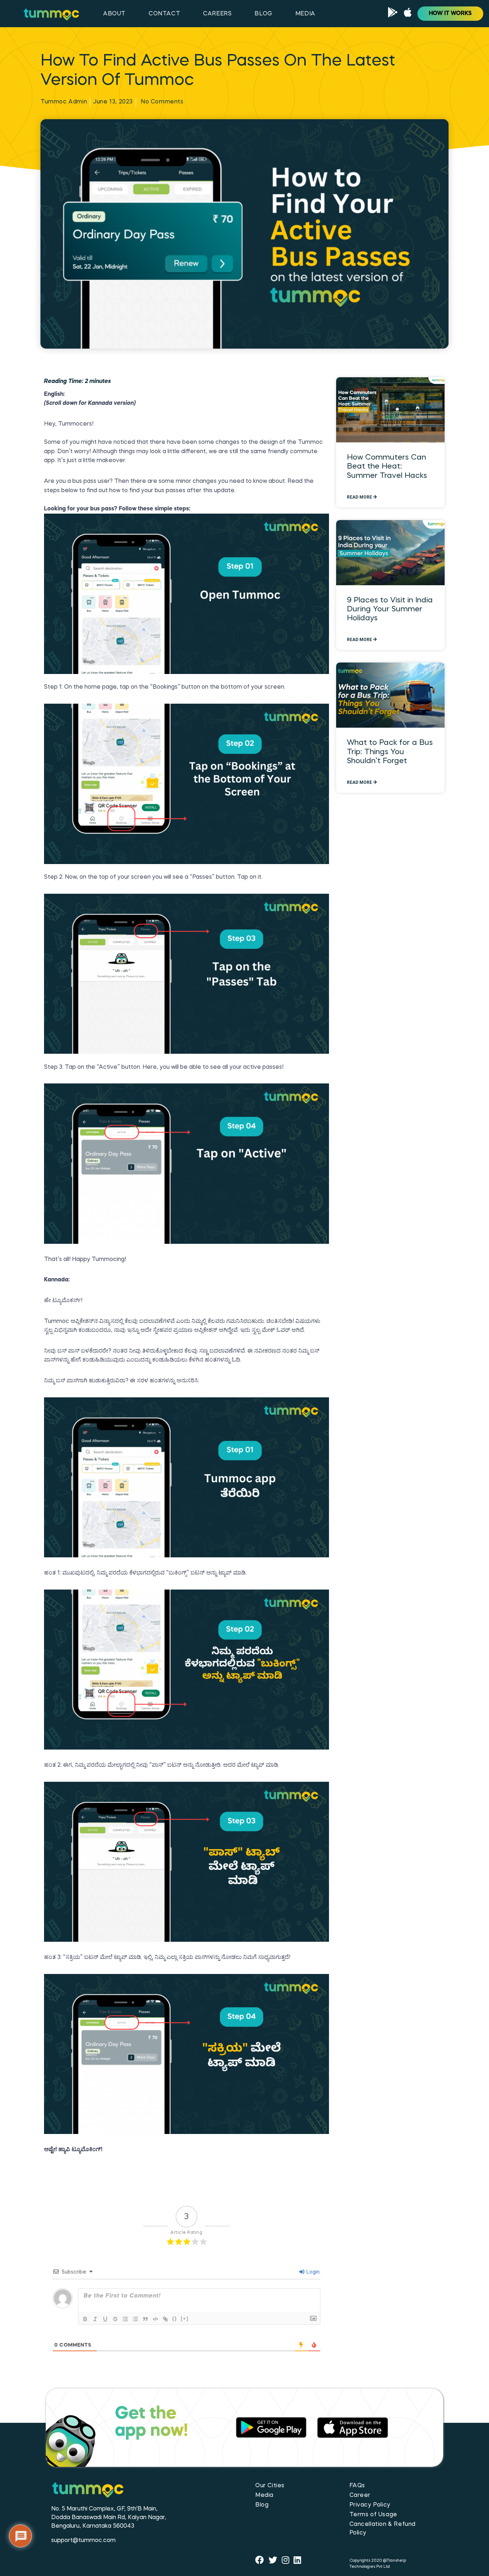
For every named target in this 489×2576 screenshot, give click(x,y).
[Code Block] (155, 2319)
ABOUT (114, 14)
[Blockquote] (145, 2319)
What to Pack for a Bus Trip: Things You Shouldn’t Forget (390, 752)
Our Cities (270, 2486)
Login (312, 2272)
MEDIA (305, 14)
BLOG (263, 14)
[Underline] (105, 2319)
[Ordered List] (125, 2319)
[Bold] (85, 2319)
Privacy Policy (370, 2505)
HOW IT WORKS (450, 14)
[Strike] (115, 2319)
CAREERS (217, 14)
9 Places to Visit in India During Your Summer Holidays (390, 609)
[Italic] (95, 2319)
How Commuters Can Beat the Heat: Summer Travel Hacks (387, 467)
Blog (262, 2505)
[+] (185, 2318)
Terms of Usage (373, 2515)
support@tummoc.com (83, 2541)
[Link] (165, 2319)
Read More (360, 497)
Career (360, 2495)
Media (264, 2495)
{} (175, 2318)
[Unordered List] (135, 2319)
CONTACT (164, 14)
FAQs (357, 2486)
